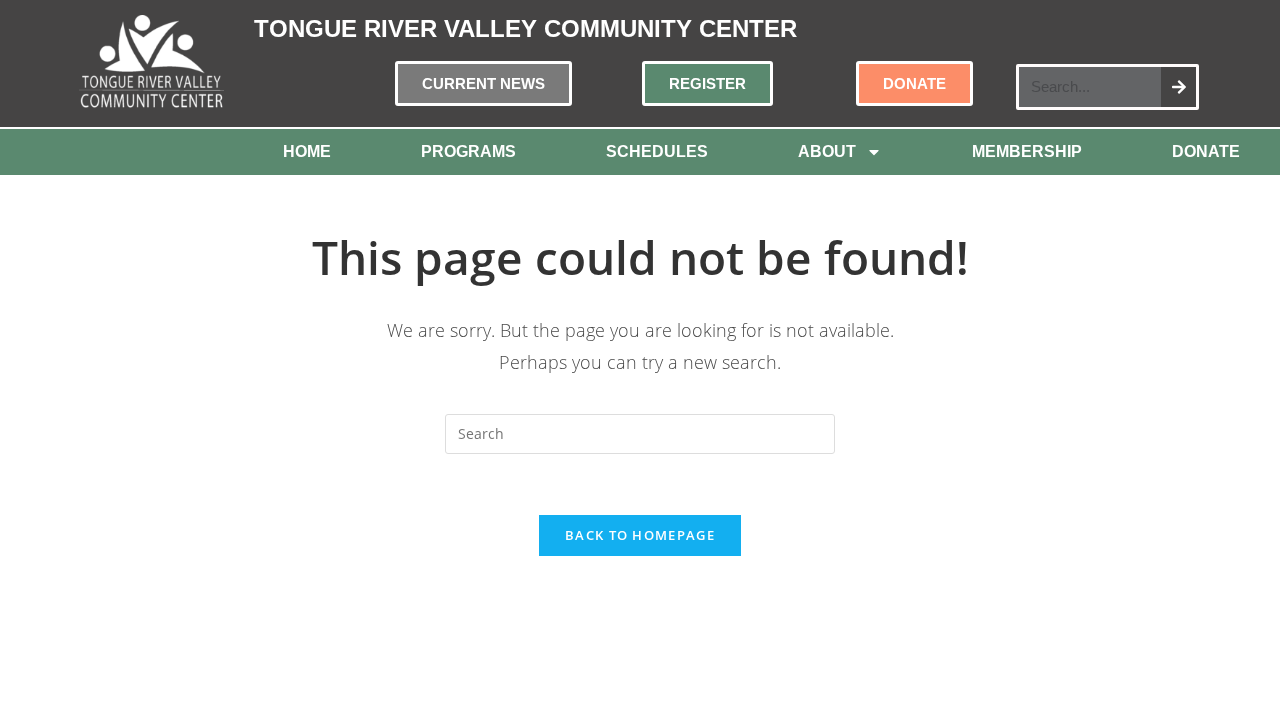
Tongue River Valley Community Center (525, 28)
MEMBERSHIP (1027, 151)
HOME (307, 151)
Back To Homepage (640, 535)
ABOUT (827, 151)
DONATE (1206, 151)
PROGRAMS (468, 151)
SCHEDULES (657, 151)
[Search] (1178, 87)
